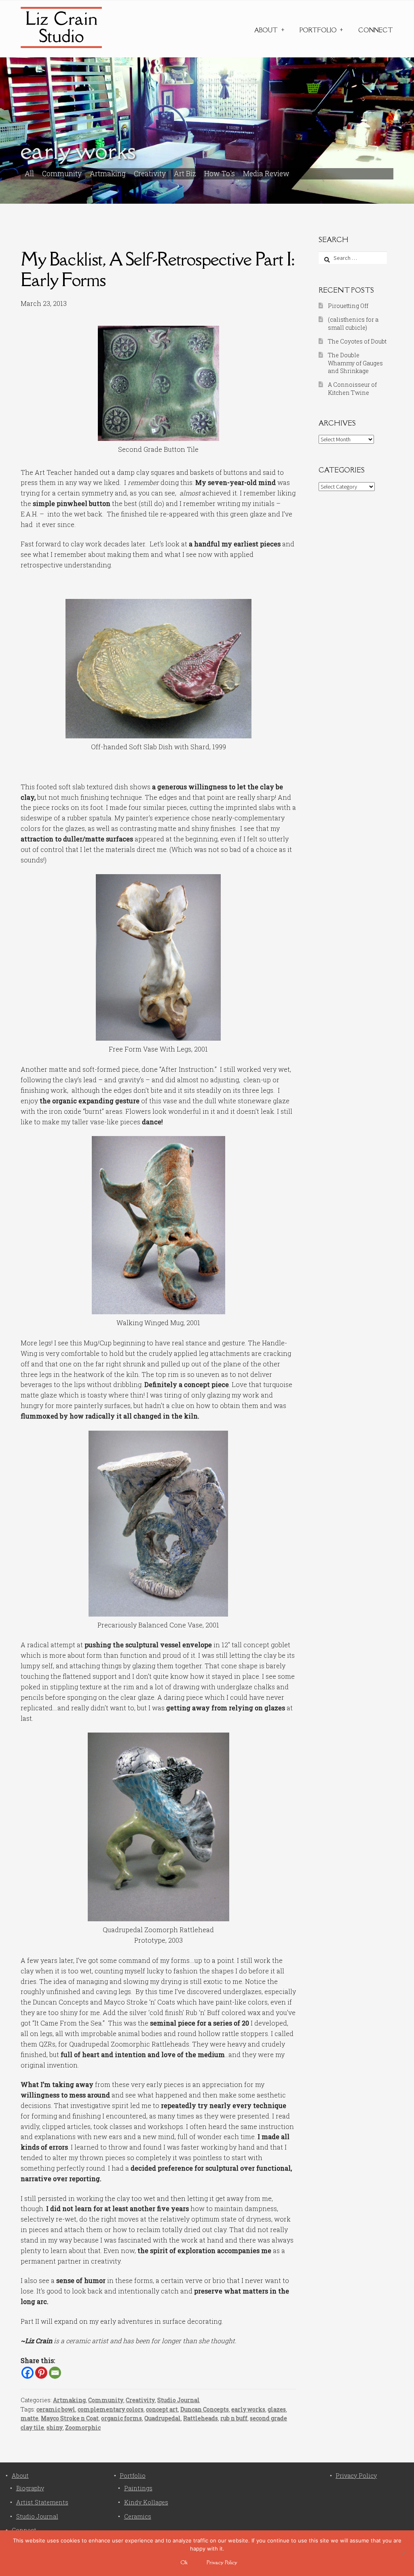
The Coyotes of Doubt (357, 341)
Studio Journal (178, 2400)
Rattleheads (201, 2418)
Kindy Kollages (146, 2502)
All (29, 174)
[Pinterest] (41, 2373)
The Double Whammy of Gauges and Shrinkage (355, 363)
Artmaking (108, 174)
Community (62, 174)
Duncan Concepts (205, 2409)
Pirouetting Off (348, 306)
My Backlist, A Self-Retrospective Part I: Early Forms (157, 269)
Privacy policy (222, 2562)
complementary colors (111, 2409)
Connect (376, 30)
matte (30, 2418)
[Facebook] (27, 2373)
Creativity (150, 174)
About (266, 30)
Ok (184, 2562)
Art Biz (185, 174)
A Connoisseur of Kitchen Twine (352, 389)
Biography (30, 2488)
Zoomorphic (83, 2427)
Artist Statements (42, 2502)
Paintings (138, 2488)
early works (248, 2409)
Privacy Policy (356, 2476)
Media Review (266, 174)
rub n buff (234, 2418)
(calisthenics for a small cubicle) (353, 324)
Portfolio (318, 30)
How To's (220, 174)
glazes (277, 2409)
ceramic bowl (56, 2409)
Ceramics (138, 2516)
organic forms (121, 2418)
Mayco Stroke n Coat (70, 2418)
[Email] (55, 2373)
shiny (55, 2427)
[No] (404, 2553)
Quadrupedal (163, 2418)
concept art (162, 2409)
